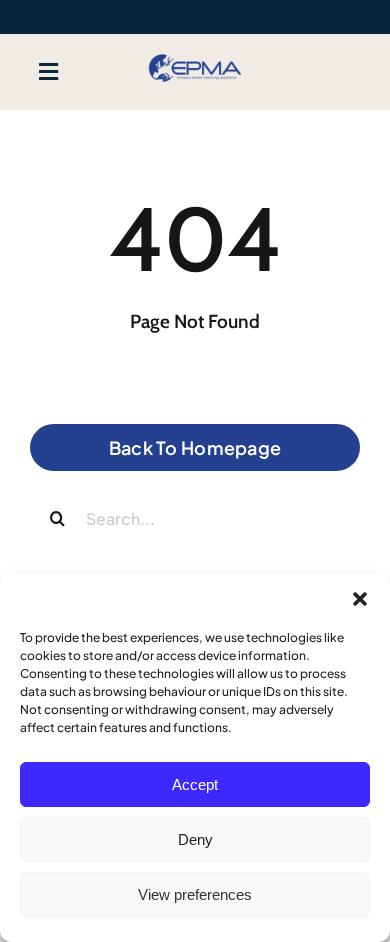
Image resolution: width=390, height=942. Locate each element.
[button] (360, 599)
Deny (195, 839)
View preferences (195, 894)
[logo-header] (195, 56)
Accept (195, 784)
